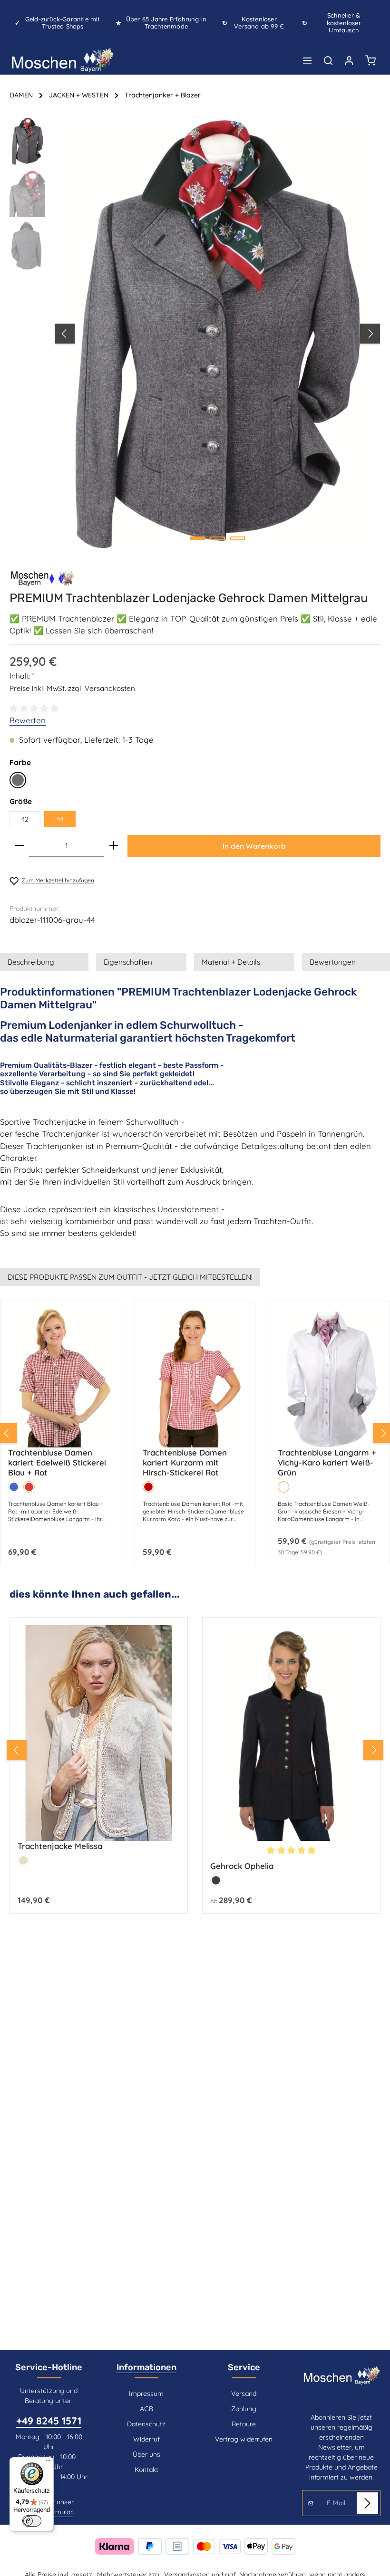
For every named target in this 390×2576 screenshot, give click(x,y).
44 (60, 819)
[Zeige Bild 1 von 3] (197, 538)
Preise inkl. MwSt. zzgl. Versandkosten (72, 688)
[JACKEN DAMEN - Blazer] (43, 578)
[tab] (44, 962)
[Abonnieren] (367, 2503)
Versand (244, 2394)
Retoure (244, 2424)
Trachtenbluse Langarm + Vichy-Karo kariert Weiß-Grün (327, 1462)
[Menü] (307, 60)
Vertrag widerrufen (244, 2439)
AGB (146, 2409)
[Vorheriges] (65, 334)
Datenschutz (146, 2424)
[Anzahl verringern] (19, 846)
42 (25, 819)
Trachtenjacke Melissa (60, 1846)
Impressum (146, 2394)
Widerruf (146, 2439)
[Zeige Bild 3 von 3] (237, 538)
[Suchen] (328, 60)
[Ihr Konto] (349, 60)
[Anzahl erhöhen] (114, 846)
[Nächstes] (370, 334)
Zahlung (244, 2409)
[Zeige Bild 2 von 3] (217, 538)
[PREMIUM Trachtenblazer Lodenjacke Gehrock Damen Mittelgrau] (217, 334)
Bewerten (28, 720)
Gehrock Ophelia (242, 1866)
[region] (195, 334)
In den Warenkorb (254, 846)
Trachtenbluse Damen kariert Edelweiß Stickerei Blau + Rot (57, 1462)
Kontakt (146, 2470)
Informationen (146, 2367)
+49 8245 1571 (49, 2421)
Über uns (146, 2454)
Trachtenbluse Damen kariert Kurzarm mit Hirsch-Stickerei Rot (185, 1462)
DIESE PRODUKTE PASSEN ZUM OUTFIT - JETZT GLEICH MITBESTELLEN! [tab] (130, 1277)
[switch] (32, 2521)
